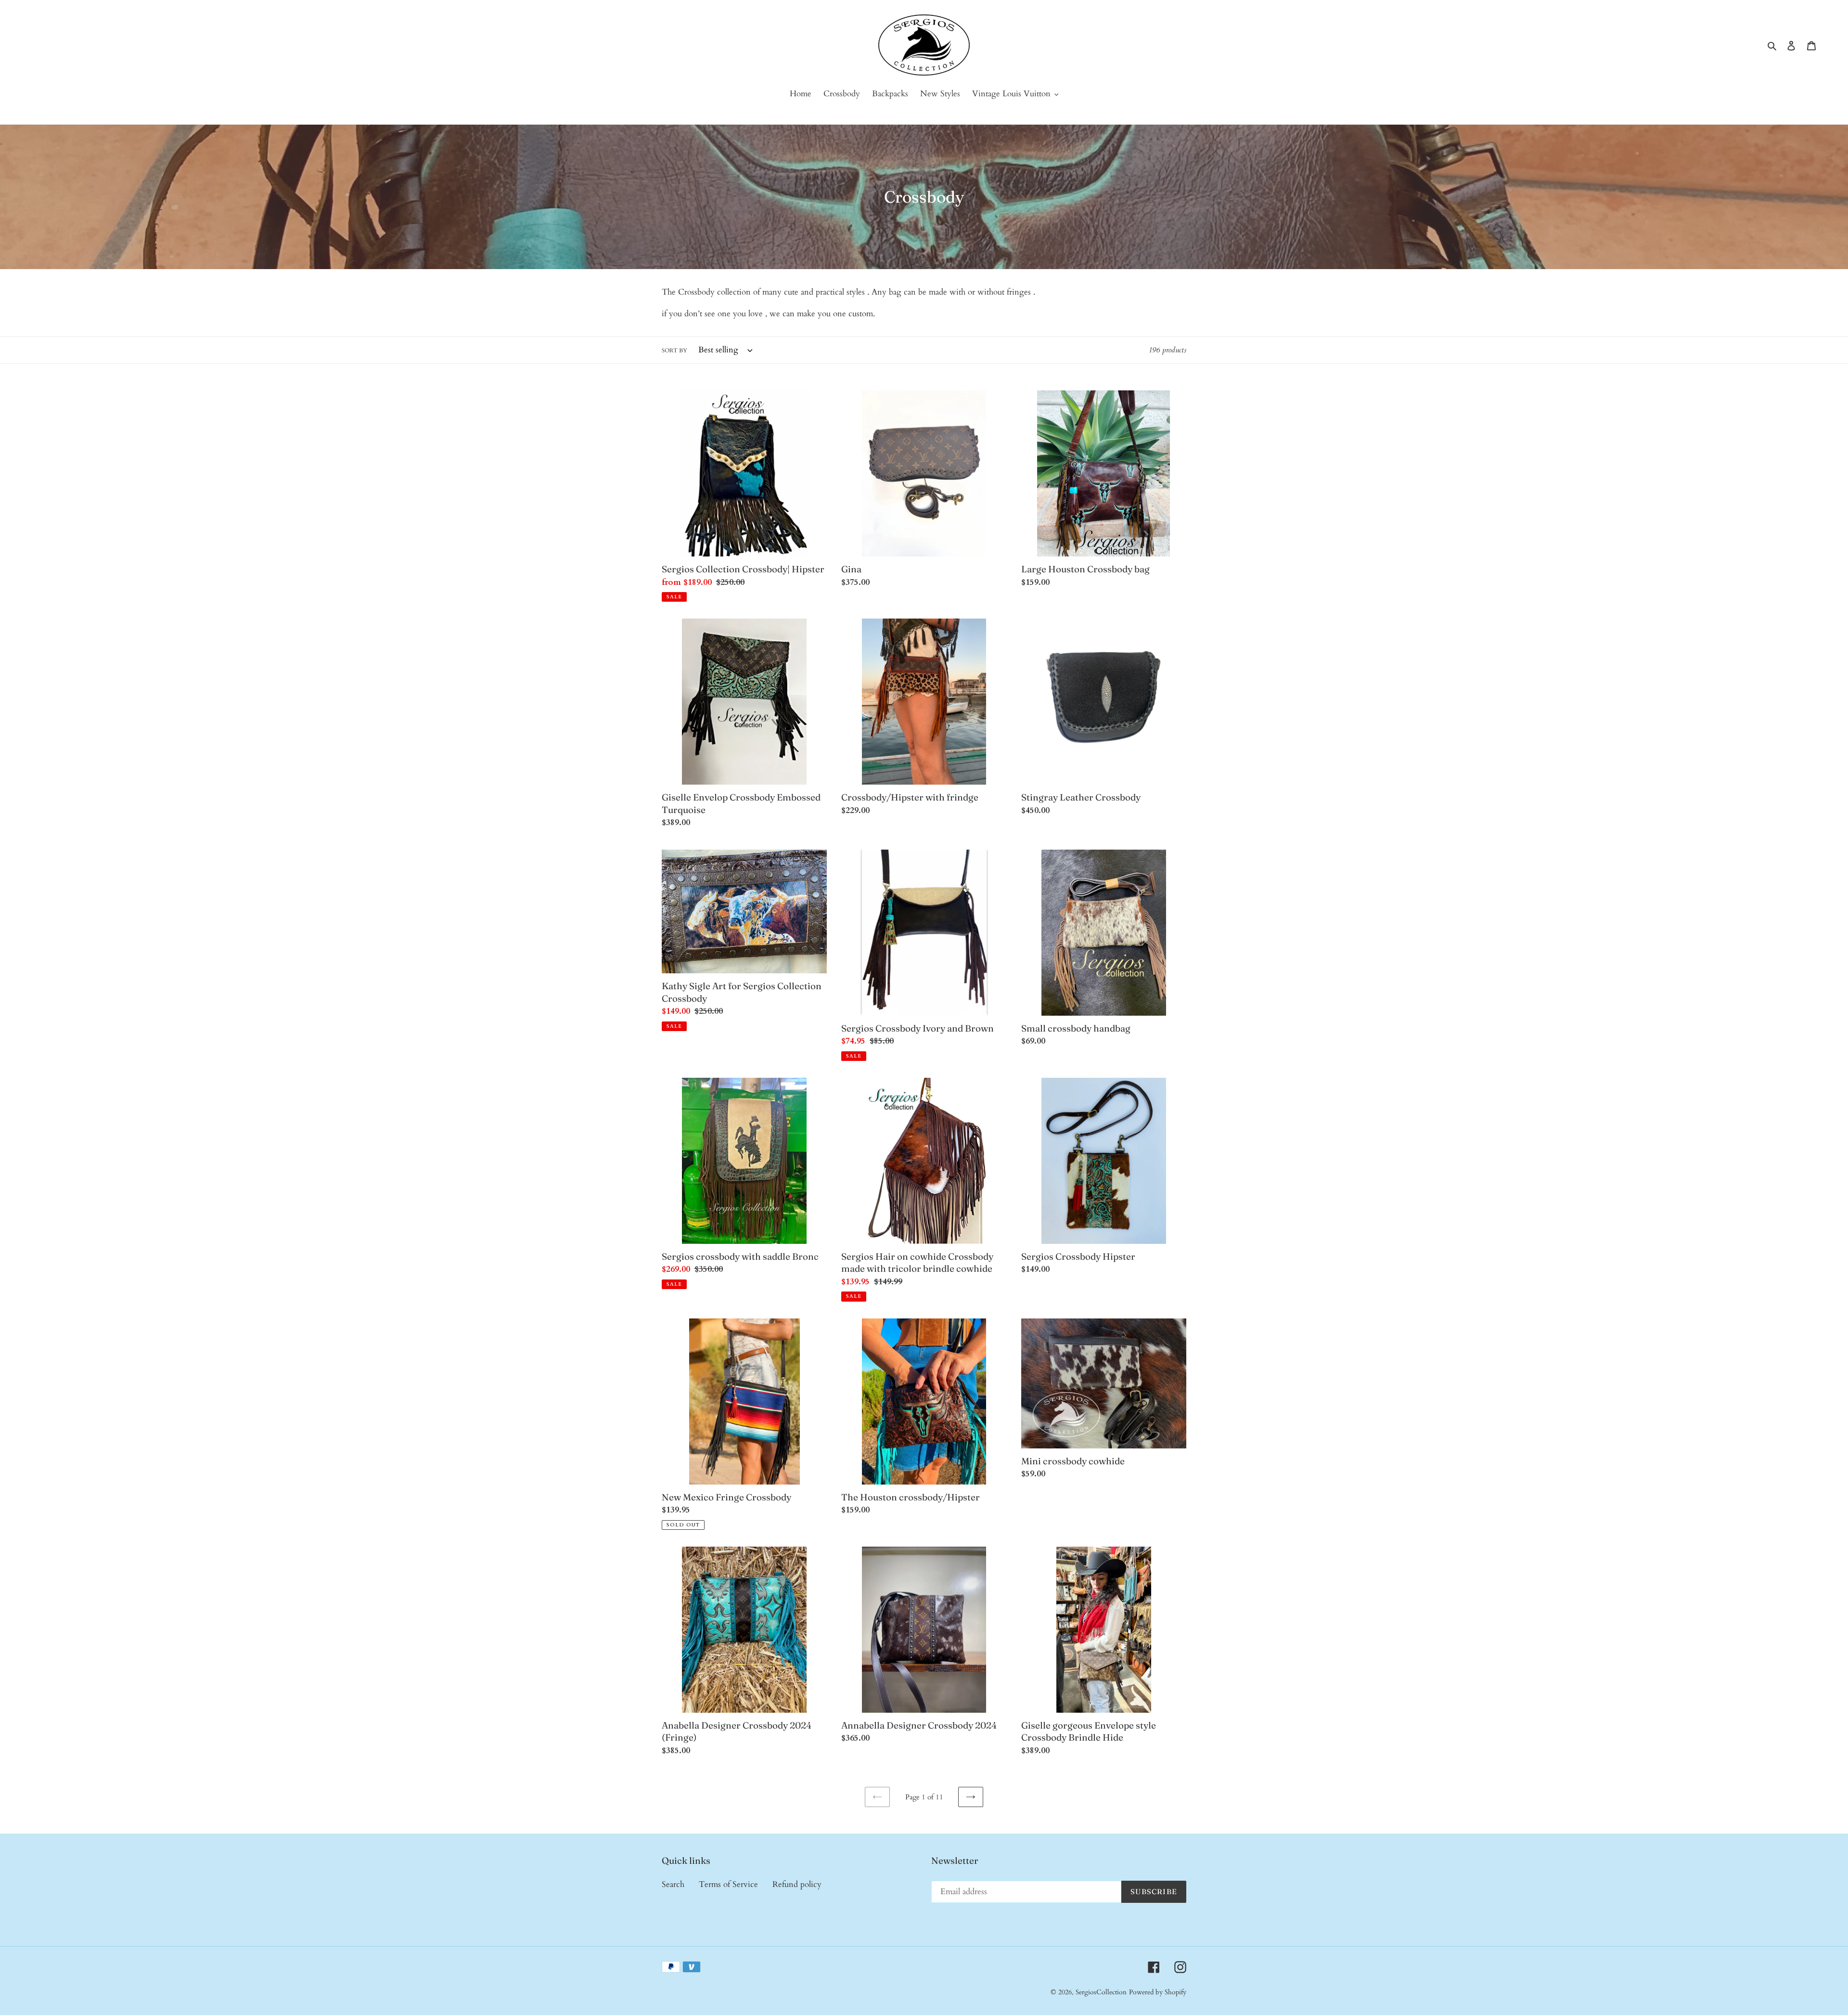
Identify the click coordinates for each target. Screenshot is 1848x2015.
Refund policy (797, 1884)
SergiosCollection (1101, 1992)
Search (673, 1884)
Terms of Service (728, 1884)
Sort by (674, 350)
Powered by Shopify (1158, 1992)
